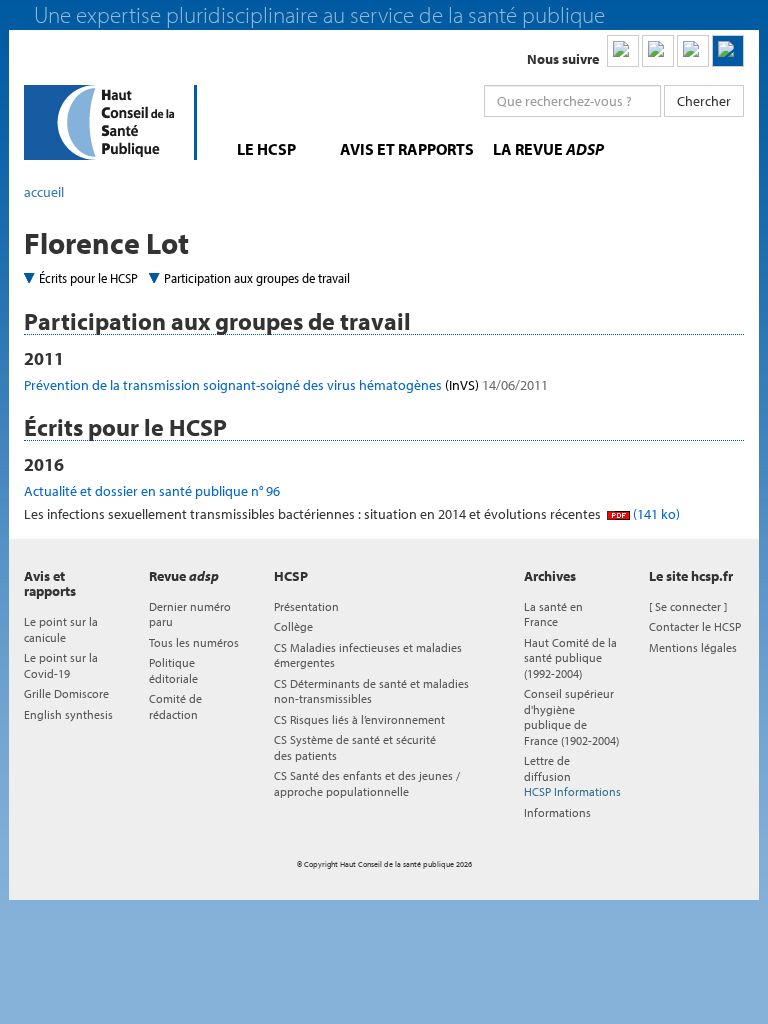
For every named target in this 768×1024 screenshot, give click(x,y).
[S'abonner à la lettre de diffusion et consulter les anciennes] (728, 51)
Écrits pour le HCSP (88, 278)
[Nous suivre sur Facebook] (693, 51)
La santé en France (553, 614)
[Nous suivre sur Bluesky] (658, 51)
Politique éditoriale (173, 670)
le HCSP (266, 149)
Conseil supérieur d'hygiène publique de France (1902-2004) (571, 716)
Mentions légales (693, 647)
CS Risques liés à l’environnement (359, 719)
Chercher (704, 101)
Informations (557, 812)
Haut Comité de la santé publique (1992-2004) (570, 658)
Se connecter (688, 606)
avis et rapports (407, 149)
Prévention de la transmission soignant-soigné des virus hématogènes (286, 385)
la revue (548, 149)
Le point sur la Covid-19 (61, 665)
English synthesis (68, 714)
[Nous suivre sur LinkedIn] (623, 51)
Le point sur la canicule (61, 629)
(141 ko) (655, 514)
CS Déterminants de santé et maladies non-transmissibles (371, 691)
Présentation (306, 606)
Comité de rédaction (175, 706)
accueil (44, 192)
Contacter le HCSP (695, 626)
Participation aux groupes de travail (257, 278)
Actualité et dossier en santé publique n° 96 (152, 491)
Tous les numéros (194, 642)
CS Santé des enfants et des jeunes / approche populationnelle (367, 783)
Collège (293, 626)
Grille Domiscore (66, 693)
